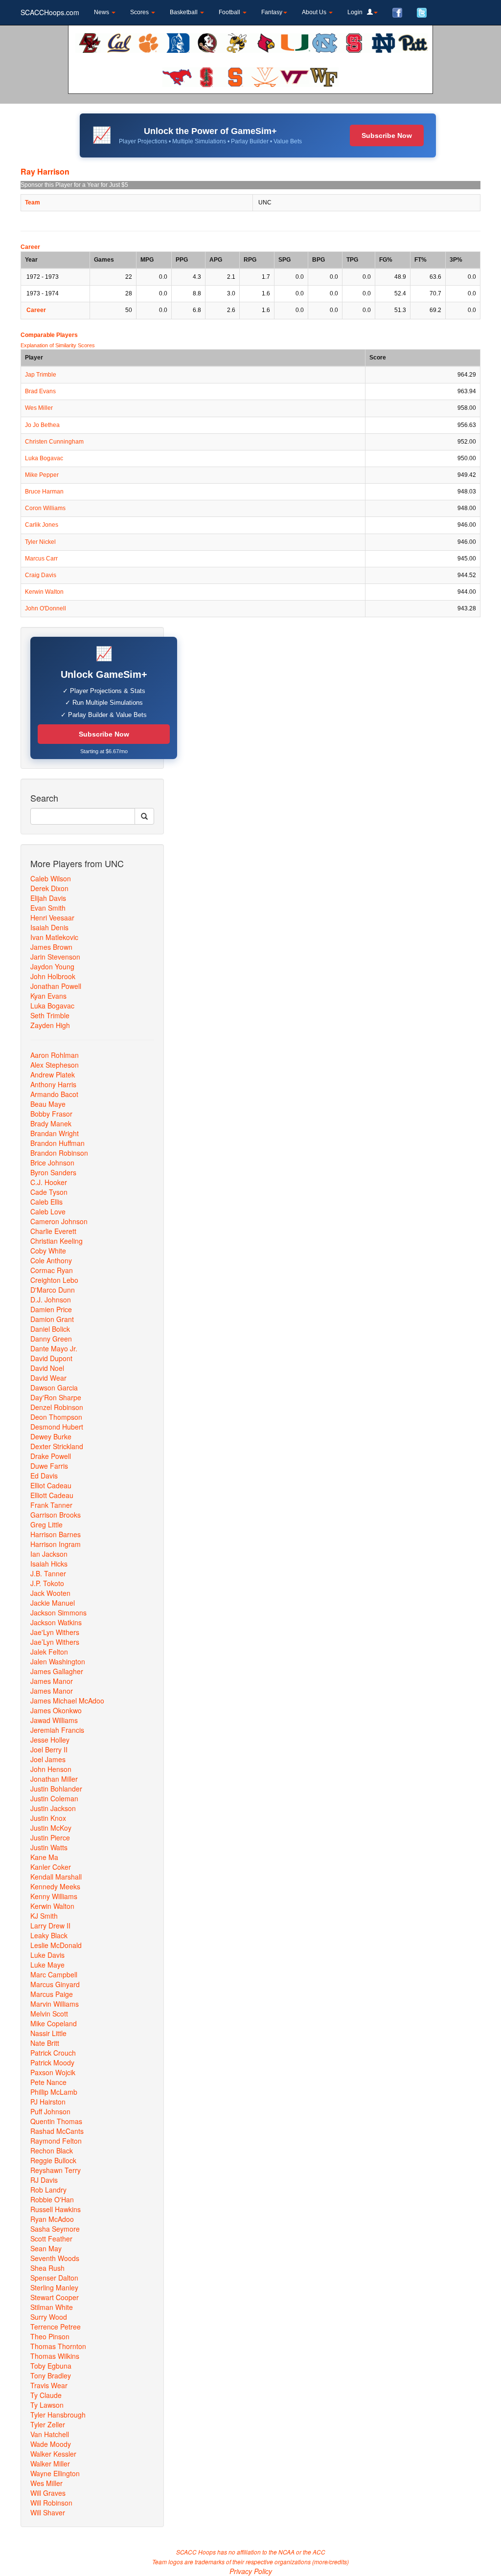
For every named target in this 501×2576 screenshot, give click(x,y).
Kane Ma (44, 1857)
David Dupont (51, 1358)
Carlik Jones (42, 525)
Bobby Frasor (51, 1114)
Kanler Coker (51, 1867)
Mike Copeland (54, 2023)
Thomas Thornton (58, 2346)
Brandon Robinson (59, 1153)
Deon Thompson (56, 1417)
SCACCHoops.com (50, 12)
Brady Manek (51, 1123)
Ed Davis (44, 1476)
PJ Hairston (48, 2102)
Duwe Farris (49, 1466)
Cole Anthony (51, 1260)
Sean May (46, 2248)
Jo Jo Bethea (42, 425)
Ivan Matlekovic (54, 937)
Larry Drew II (50, 1926)
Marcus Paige (52, 1994)
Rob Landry (48, 2190)
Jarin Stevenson (55, 957)
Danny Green (51, 1339)
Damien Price (51, 1309)
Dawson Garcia (54, 1388)
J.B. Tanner (48, 1573)
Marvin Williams (55, 2004)
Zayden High (50, 1025)
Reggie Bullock (53, 2160)
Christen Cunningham (54, 442)
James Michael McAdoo (67, 1701)
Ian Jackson (49, 1554)
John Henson (51, 1769)
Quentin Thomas (56, 2121)
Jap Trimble (41, 375)
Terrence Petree (56, 2327)
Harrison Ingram (56, 1544)
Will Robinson (51, 2503)
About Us (315, 12)
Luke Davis (47, 1955)
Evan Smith (48, 908)
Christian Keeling (57, 1241)
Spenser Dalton (54, 2278)
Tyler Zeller (48, 2424)
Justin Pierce (50, 1837)
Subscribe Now (387, 135)
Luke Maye (47, 1965)
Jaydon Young (52, 966)
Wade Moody (51, 2444)
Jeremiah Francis (57, 1730)
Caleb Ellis (46, 1202)
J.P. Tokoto (47, 1583)
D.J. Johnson (51, 1299)
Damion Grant (52, 1319)
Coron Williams (45, 508)
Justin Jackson (53, 1808)
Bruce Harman (44, 492)
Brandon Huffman (57, 1143)
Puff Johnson (50, 2111)
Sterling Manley (54, 2287)
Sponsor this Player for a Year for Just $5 (74, 185)
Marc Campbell (54, 1974)
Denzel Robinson (57, 1407)
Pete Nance (48, 2082)
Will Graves (48, 2493)
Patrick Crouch (53, 2053)
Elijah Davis (48, 898)
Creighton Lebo (54, 1280)
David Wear (48, 1378)
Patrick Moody (52, 2062)
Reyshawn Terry (56, 2170)
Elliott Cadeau (52, 1495)
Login (357, 12)
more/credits (330, 2562)
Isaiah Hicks (49, 1564)
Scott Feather (51, 2239)
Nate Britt (45, 2043)
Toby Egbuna (51, 2366)
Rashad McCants (57, 2131)
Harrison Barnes (56, 1534)
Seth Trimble (50, 1015)
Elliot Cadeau (51, 1485)
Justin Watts (49, 1847)
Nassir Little (48, 2033)
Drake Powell (51, 1456)
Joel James (48, 1759)
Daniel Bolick (50, 1329)
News (102, 12)
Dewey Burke (51, 1436)
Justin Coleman (54, 1798)
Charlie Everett (53, 1231)
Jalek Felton (49, 1652)
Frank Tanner (51, 1505)
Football (230, 12)
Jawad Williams (54, 1720)
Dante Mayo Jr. (54, 1348)
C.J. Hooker (49, 1182)
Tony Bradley (51, 2375)
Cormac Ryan (52, 1270)
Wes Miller (39, 408)
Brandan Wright (55, 1133)
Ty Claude (46, 2395)
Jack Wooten (50, 1593)
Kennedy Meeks (55, 1886)
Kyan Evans (48, 996)
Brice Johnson (52, 1163)
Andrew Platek (53, 1075)
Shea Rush (47, 2268)
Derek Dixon (49, 888)
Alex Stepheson (55, 1065)
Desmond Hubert (57, 1427)
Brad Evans (40, 391)
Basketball (184, 12)
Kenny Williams (54, 1896)
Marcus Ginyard (55, 1984)
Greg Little (46, 1524)
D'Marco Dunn (53, 1290)
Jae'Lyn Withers (55, 1632)
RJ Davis (44, 2180)
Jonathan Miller (54, 1779)
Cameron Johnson (59, 1221)
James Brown (51, 947)
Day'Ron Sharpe (56, 1397)
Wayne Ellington (55, 2473)
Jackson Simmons (58, 1613)
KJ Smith (44, 1916)
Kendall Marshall (56, 1877)
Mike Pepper (42, 475)
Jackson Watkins (56, 1622)
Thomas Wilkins (55, 2356)
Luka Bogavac (44, 458)
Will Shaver (48, 2512)
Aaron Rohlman (55, 1055)
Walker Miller (50, 2464)
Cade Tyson (49, 1192)
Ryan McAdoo (52, 2219)
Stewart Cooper (55, 2297)
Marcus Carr (41, 559)
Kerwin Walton (44, 592)
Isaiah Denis (49, 927)
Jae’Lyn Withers (55, 1642)
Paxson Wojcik (53, 2072)
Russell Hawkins (56, 2209)
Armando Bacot (54, 1094)
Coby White (48, 1251)
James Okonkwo (56, 1710)
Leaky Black (49, 1935)
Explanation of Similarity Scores (58, 345)
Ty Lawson (47, 2405)
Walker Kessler (53, 2454)
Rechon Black (52, 2150)
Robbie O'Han (52, 2199)
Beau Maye (48, 1104)
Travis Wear (49, 2385)
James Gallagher (57, 1671)
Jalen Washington (58, 1661)
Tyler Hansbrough (58, 2415)
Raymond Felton (56, 2141)
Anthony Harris (53, 1084)
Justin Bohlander (56, 1789)
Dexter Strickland (57, 1446)
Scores (140, 12)
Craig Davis (41, 575)
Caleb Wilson (51, 878)
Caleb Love (48, 1211)
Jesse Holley (50, 1740)
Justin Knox (48, 1818)
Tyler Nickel (40, 542)
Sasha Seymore (55, 2229)
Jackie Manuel (53, 1603)
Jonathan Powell (56, 986)
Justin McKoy (51, 1828)
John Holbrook (53, 976)
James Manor (52, 1681)
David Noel (47, 1368)
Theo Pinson (50, 2336)
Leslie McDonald (56, 1945)
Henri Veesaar (52, 918)
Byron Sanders (53, 1172)
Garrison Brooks (56, 1515)
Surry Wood (49, 2317)
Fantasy (272, 12)
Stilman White (52, 2307)
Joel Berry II (49, 1749)
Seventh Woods (55, 2258)
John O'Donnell (46, 608)
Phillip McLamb (54, 2092)
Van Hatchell (50, 2434)
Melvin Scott (49, 2014)
